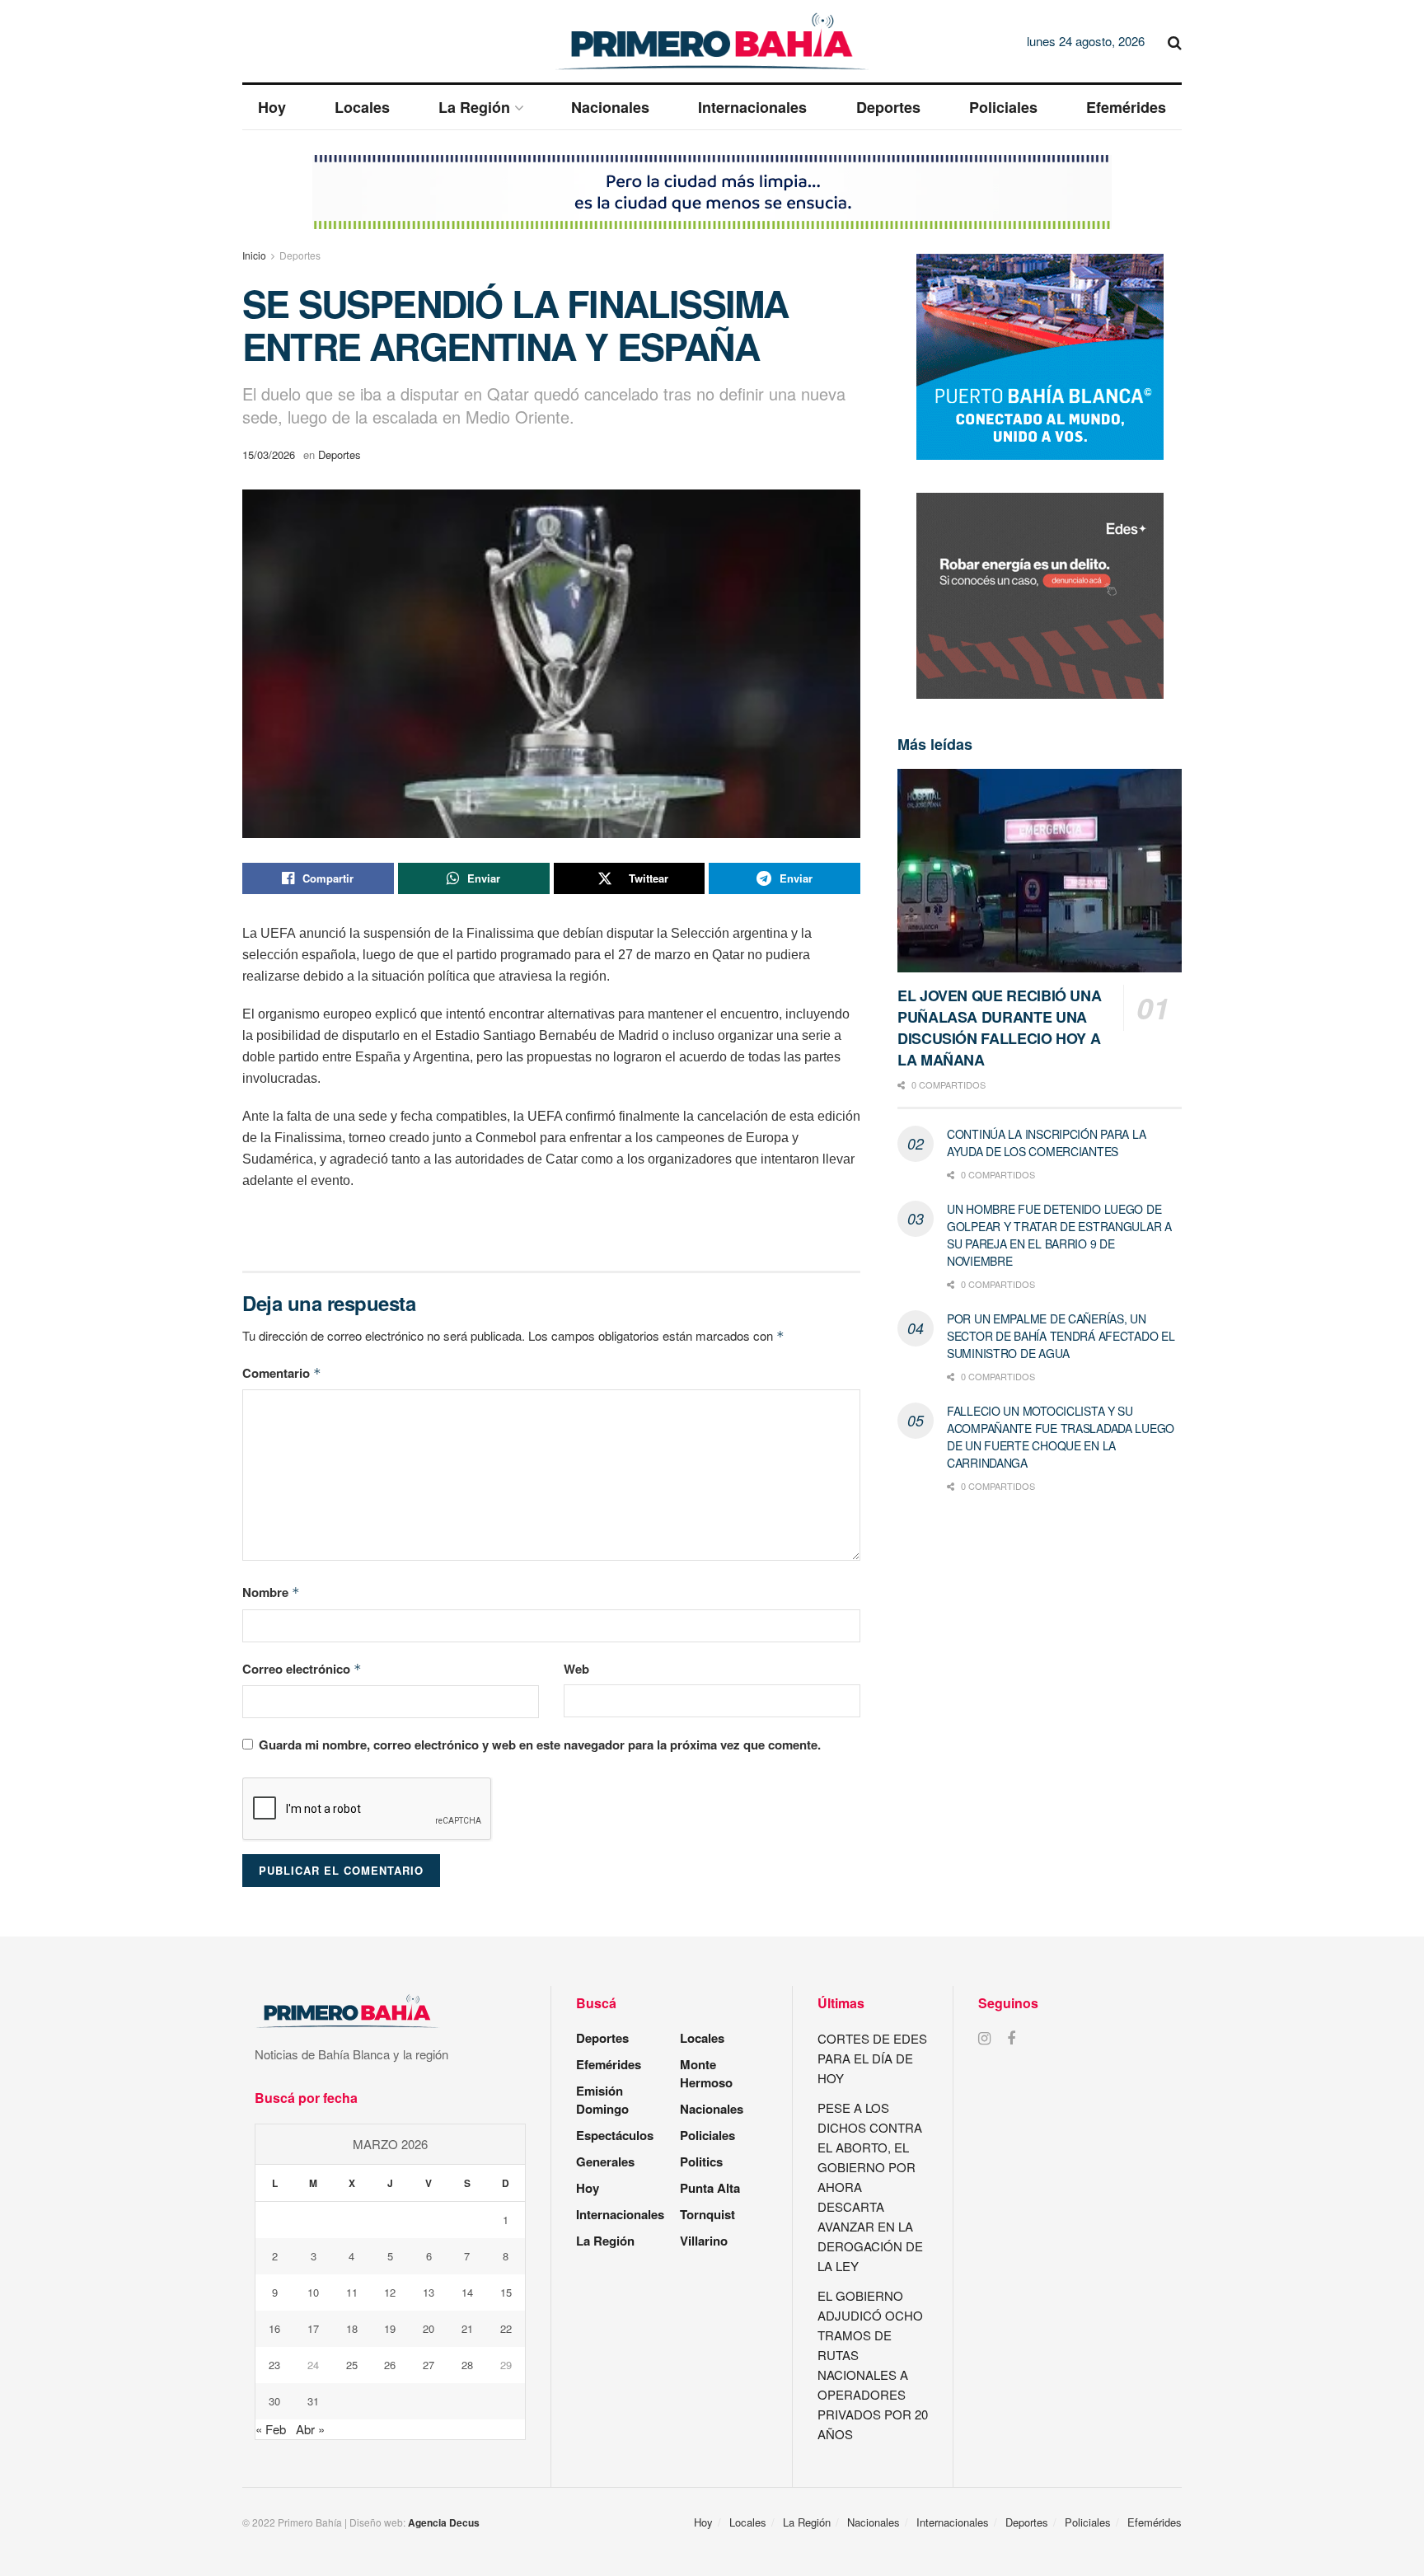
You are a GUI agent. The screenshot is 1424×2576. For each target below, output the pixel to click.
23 (274, 2365)
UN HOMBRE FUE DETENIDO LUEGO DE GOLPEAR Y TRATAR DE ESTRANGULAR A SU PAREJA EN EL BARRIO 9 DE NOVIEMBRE (1059, 1235)
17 (313, 2328)
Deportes (888, 107)
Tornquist (707, 2214)
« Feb (271, 2429)
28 (467, 2365)
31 (313, 2401)
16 (274, 2328)
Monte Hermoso (706, 2073)
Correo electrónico (302, 1669)
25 (352, 2365)
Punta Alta (710, 2188)
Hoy (272, 107)
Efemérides (1126, 107)
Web (576, 1669)
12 (390, 2292)
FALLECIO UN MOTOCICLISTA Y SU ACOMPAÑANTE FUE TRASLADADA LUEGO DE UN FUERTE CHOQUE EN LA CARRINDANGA (1061, 1437)
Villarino (704, 2241)
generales (605, 2161)
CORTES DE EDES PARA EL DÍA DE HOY (872, 2058)
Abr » (310, 2429)
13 (429, 2292)
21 (467, 2328)
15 (506, 2292)
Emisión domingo (602, 2100)
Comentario (282, 1373)
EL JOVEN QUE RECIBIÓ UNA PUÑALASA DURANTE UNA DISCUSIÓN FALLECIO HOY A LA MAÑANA (999, 1028)
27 (429, 2365)
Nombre (271, 1592)
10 (313, 2292)
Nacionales (610, 107)
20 (429, 2328)
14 (467, 2292)
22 (506, 2328)
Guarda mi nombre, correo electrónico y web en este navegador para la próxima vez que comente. (540, 1745)
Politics (701, 2161)
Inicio (254, 255)
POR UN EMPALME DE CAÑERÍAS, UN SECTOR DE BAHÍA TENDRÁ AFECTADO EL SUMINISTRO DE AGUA (1061, 1336)
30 (274, 2401)
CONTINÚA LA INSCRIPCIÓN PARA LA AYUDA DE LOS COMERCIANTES (1046, 1143)
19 (390, 2328)
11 (352, 2292)
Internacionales (752, 107)
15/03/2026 (269, 454)
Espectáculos (615, 2135)
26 (390, 2365)
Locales (362, 107)
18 (352, 2328)
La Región (474, 107)
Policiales (1003, 107)
